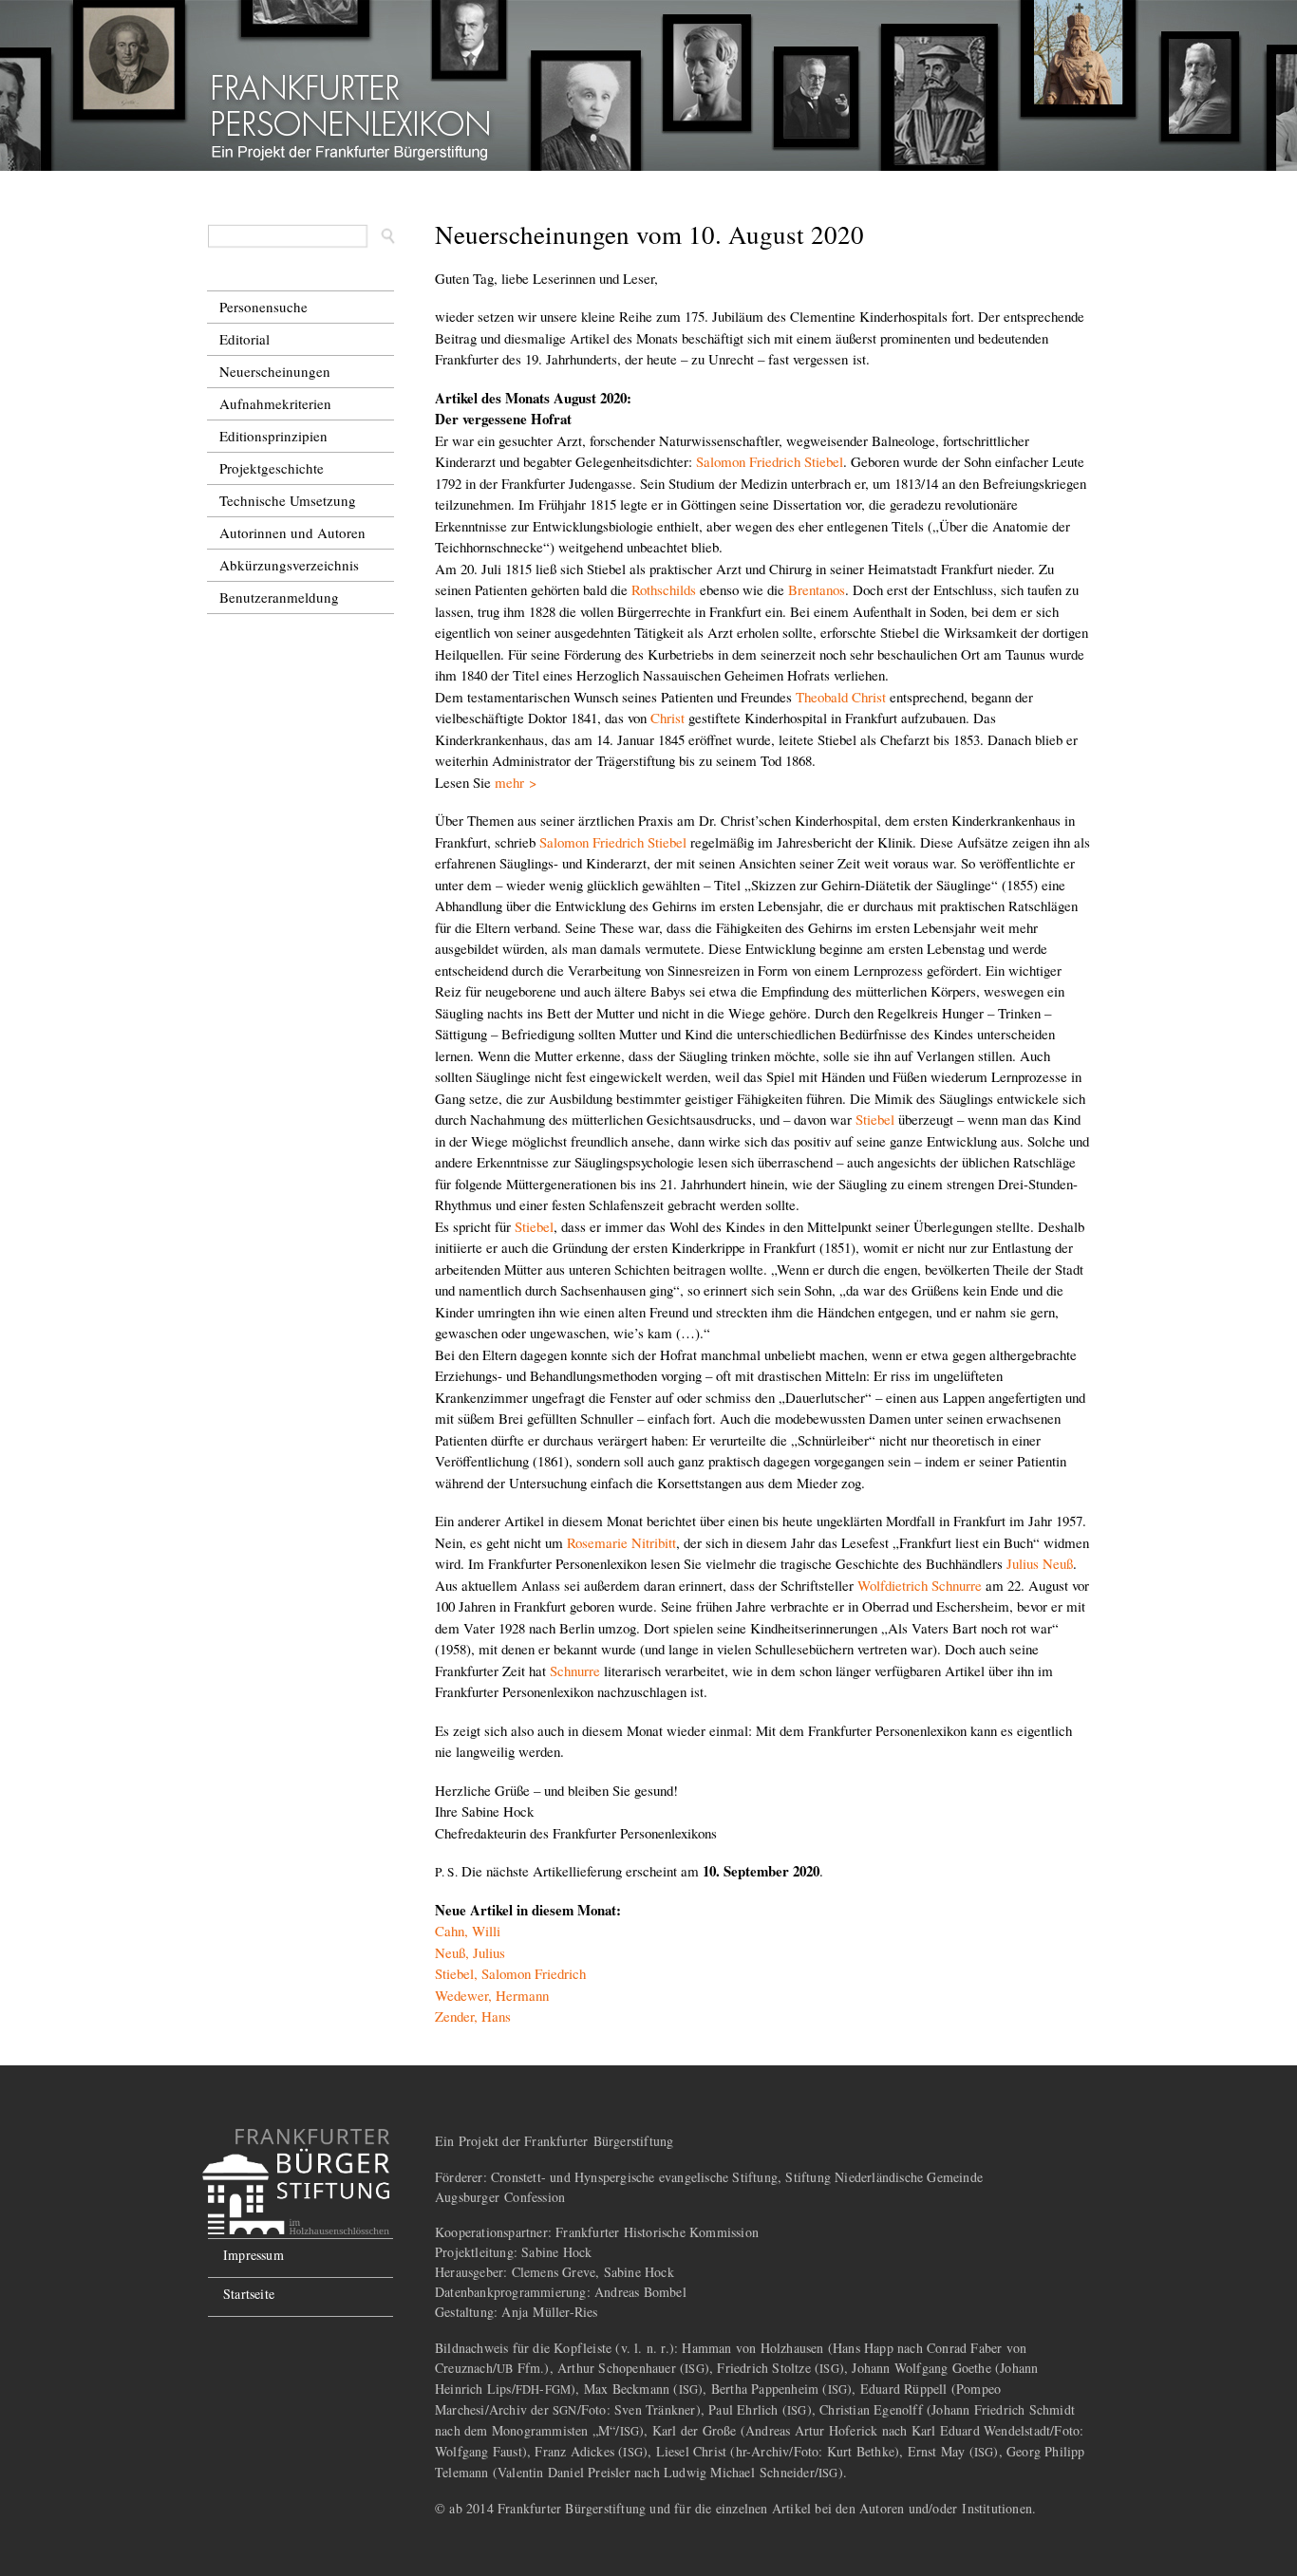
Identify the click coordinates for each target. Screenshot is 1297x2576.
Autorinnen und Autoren (292, 532)
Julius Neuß (1040, 1563)
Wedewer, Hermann (492, 1995)
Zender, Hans (473, 2016)
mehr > (516, 782)
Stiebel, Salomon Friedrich (510, 1973)
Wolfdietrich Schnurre (920, 1585)
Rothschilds (664, 589)
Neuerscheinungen (275, 371)
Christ (667, 718)
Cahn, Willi (468, 1931)
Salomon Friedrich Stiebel (770, 461)
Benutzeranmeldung (279, 597)
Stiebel (875, 1119)
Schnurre (575, 1671)
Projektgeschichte (272, 468)
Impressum (254, 2255)
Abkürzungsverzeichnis (289, 565)
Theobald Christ (841, 697)
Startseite (249, 2294)
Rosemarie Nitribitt (621, 1542)
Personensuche (263, 307)
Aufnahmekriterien (275, 403)
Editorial (244, 339)
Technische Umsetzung (288, 500)
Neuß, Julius (470, 1952)
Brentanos (817, 589)
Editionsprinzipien (273, 436)
